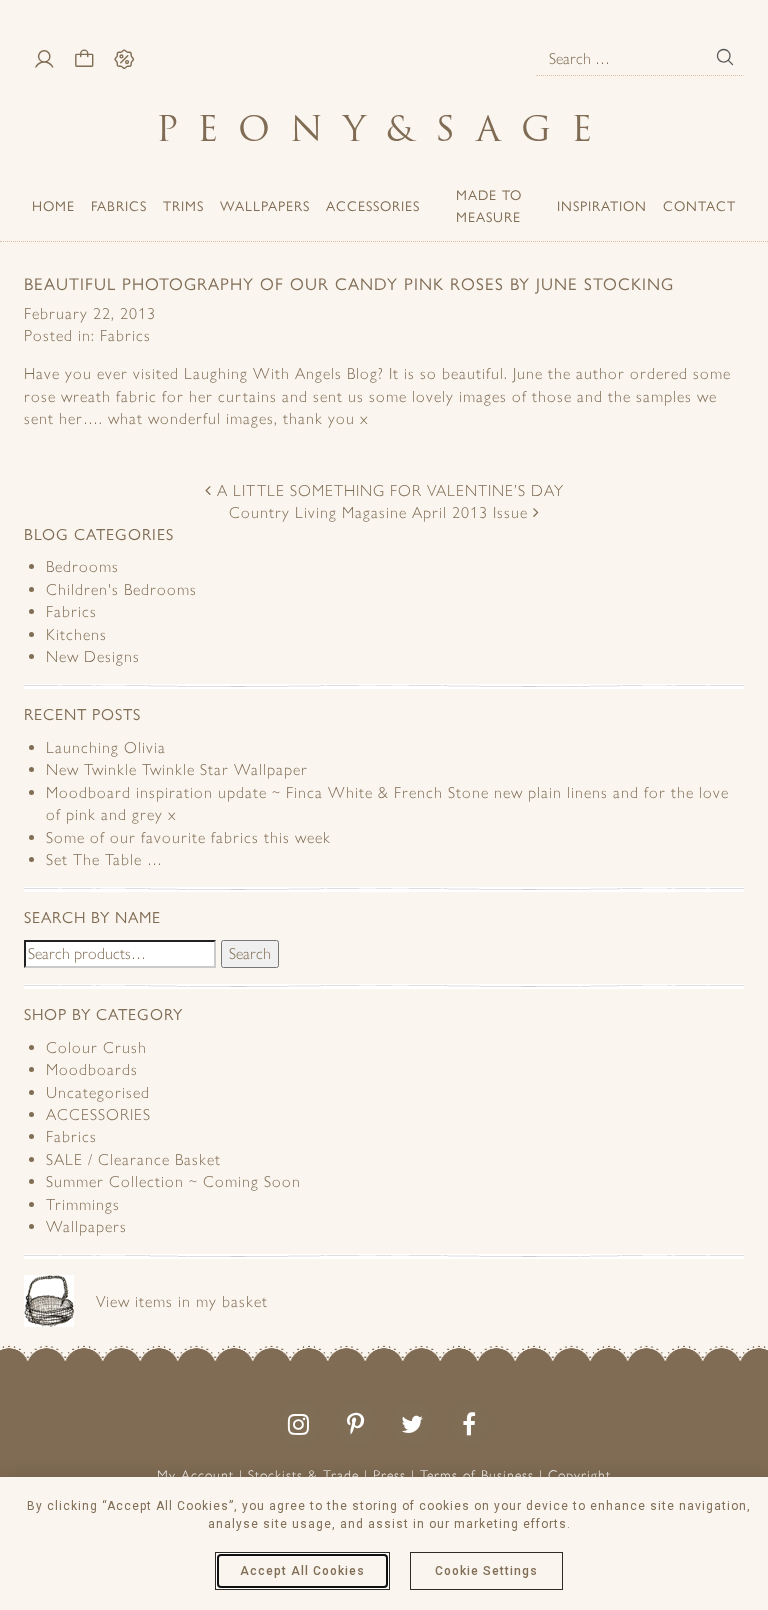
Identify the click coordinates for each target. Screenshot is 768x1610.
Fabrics (119, 205)
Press (389, 1475)
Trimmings (83, 1204)
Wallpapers (265, 205)
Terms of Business (477, 1475)
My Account (195, 1475)
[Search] (725, 57)
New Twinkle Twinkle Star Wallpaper (177, 769)
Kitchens (76, 634)
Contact (699, 205)
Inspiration (602, 205)
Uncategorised (98, 1092)
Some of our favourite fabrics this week (188, 837)
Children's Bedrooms (121, 589)
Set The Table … (104, 859)
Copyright (579, 1475)
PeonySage (384, 128)
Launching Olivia (106, 747)
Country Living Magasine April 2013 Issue (381, 512)
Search (250, 953)
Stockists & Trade (303, 1475)
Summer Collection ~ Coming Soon (173, 1181)
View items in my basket (182, 1301)
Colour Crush (96, 1047)
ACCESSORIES (373, 205)
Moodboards (92, 1069)
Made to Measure (489, 205)
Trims (183, 205)
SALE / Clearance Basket (133, 1159)
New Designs (93, 656)
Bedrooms (82, 566)
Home (53, 205)
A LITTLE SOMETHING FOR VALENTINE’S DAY (388, 490)
